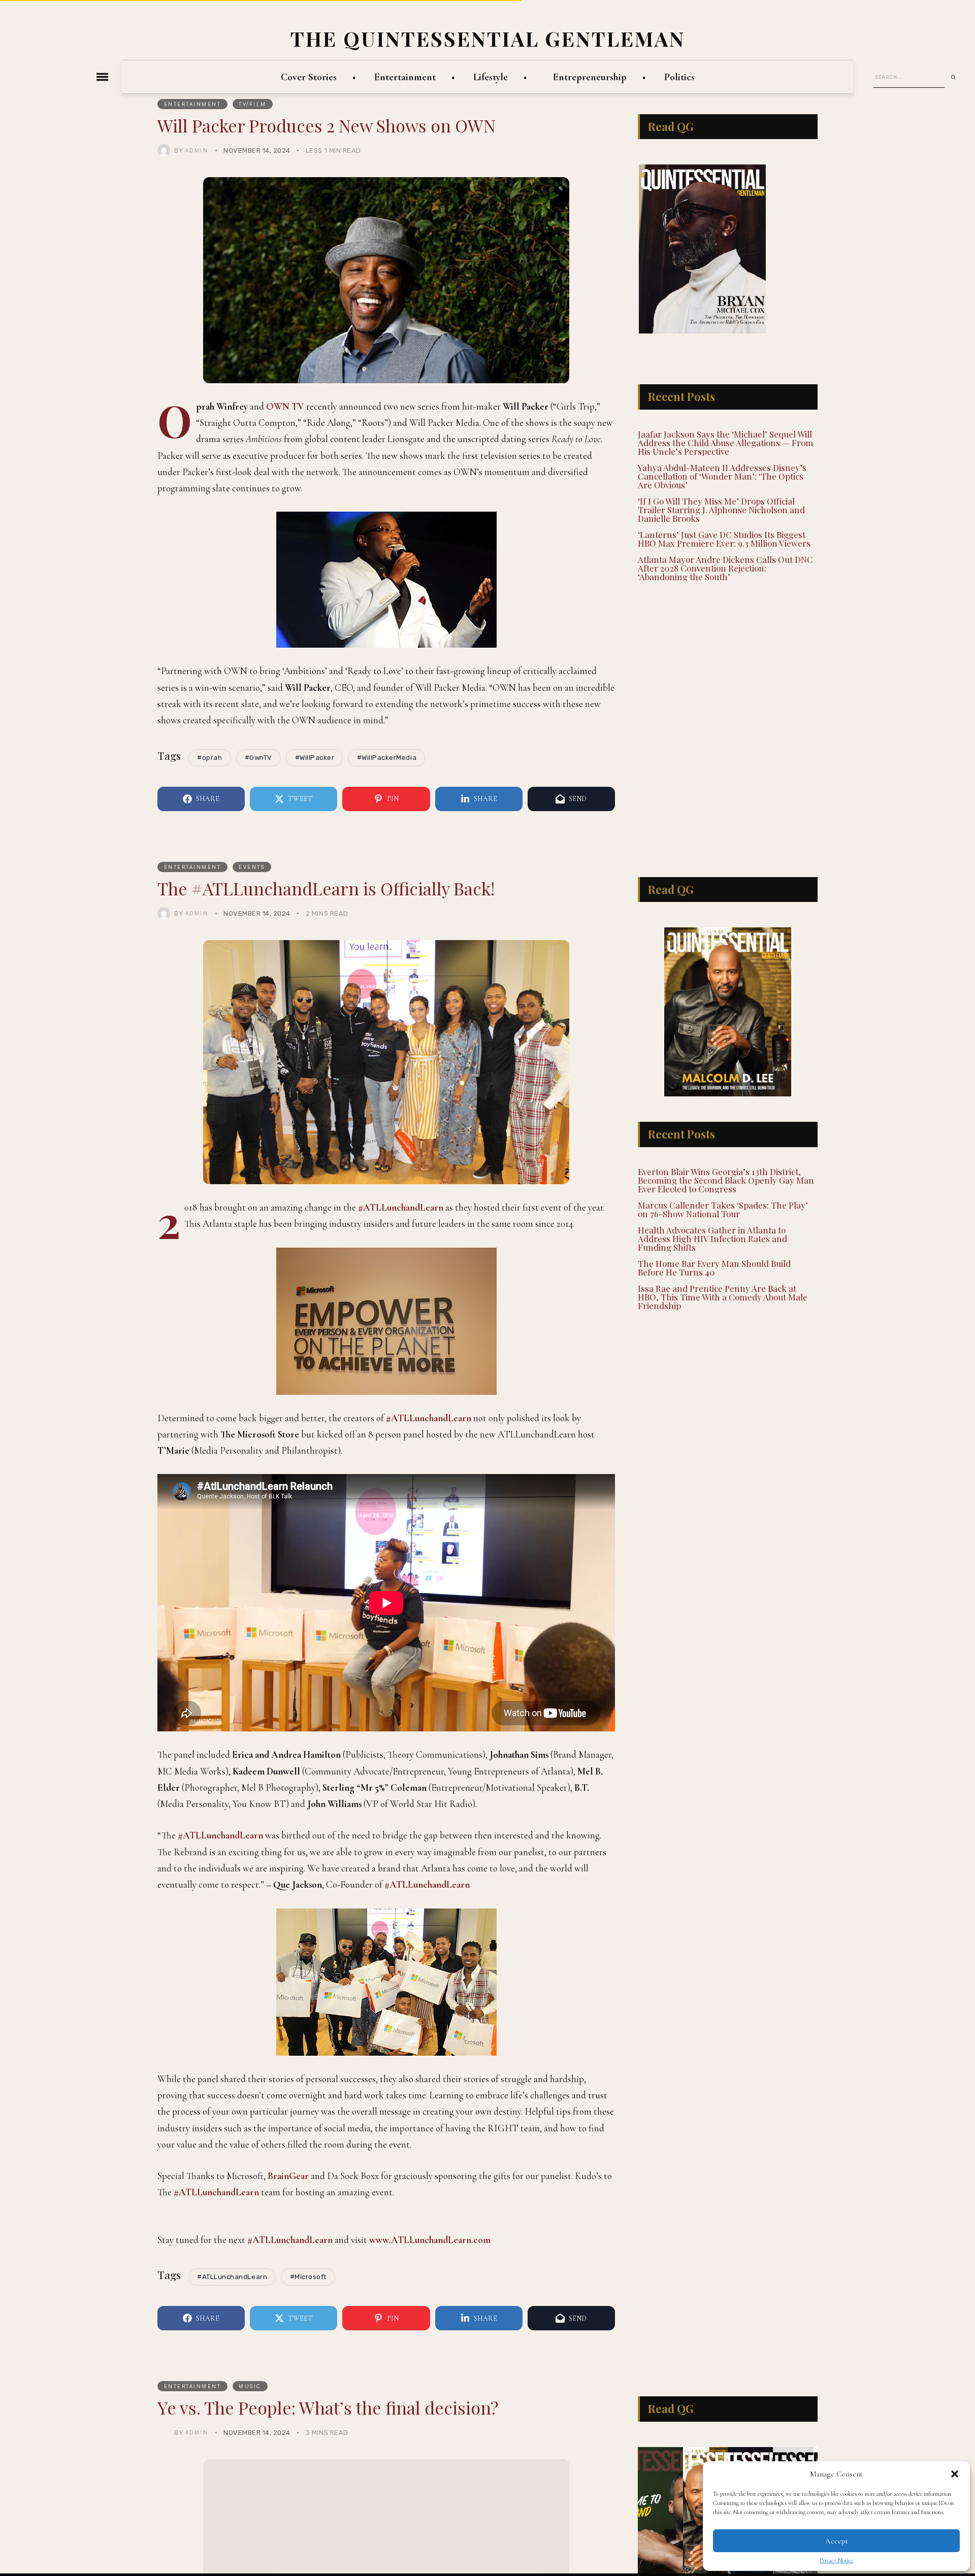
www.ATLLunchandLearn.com (430, 2386)
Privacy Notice (836, 2560)
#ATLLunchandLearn (401, 1207)
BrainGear (288, 2176)
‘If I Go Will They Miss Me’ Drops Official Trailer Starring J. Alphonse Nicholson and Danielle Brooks (721, 483)
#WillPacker (315, 758)
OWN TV (285, 406)
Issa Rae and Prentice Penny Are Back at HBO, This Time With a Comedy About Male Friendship (723, 1295)
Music (250, 2533)
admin (197, 150)
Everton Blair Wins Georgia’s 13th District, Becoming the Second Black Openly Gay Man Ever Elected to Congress (726, 1179)
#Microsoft (308, 2423)
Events (252, 867)
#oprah (209, 758)
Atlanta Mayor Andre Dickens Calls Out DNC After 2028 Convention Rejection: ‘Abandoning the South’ (725, 541)
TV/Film (253, 104)
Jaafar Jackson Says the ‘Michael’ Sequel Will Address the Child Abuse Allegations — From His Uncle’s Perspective (726, 416)
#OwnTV (258, 758)
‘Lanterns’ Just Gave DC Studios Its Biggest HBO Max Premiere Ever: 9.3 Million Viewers (724, 512)
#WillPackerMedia (387, 758)
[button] (955, 2474)
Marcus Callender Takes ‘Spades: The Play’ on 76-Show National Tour (723, 1208)
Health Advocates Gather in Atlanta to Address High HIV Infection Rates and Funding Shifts (712, 1237)
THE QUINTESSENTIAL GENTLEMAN (488, 38)
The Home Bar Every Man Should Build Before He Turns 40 (714, 1266)
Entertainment (193, 104)
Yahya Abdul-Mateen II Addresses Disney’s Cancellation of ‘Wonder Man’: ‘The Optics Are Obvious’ (722, 449)
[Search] (957, 77)
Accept (837, 2541)
